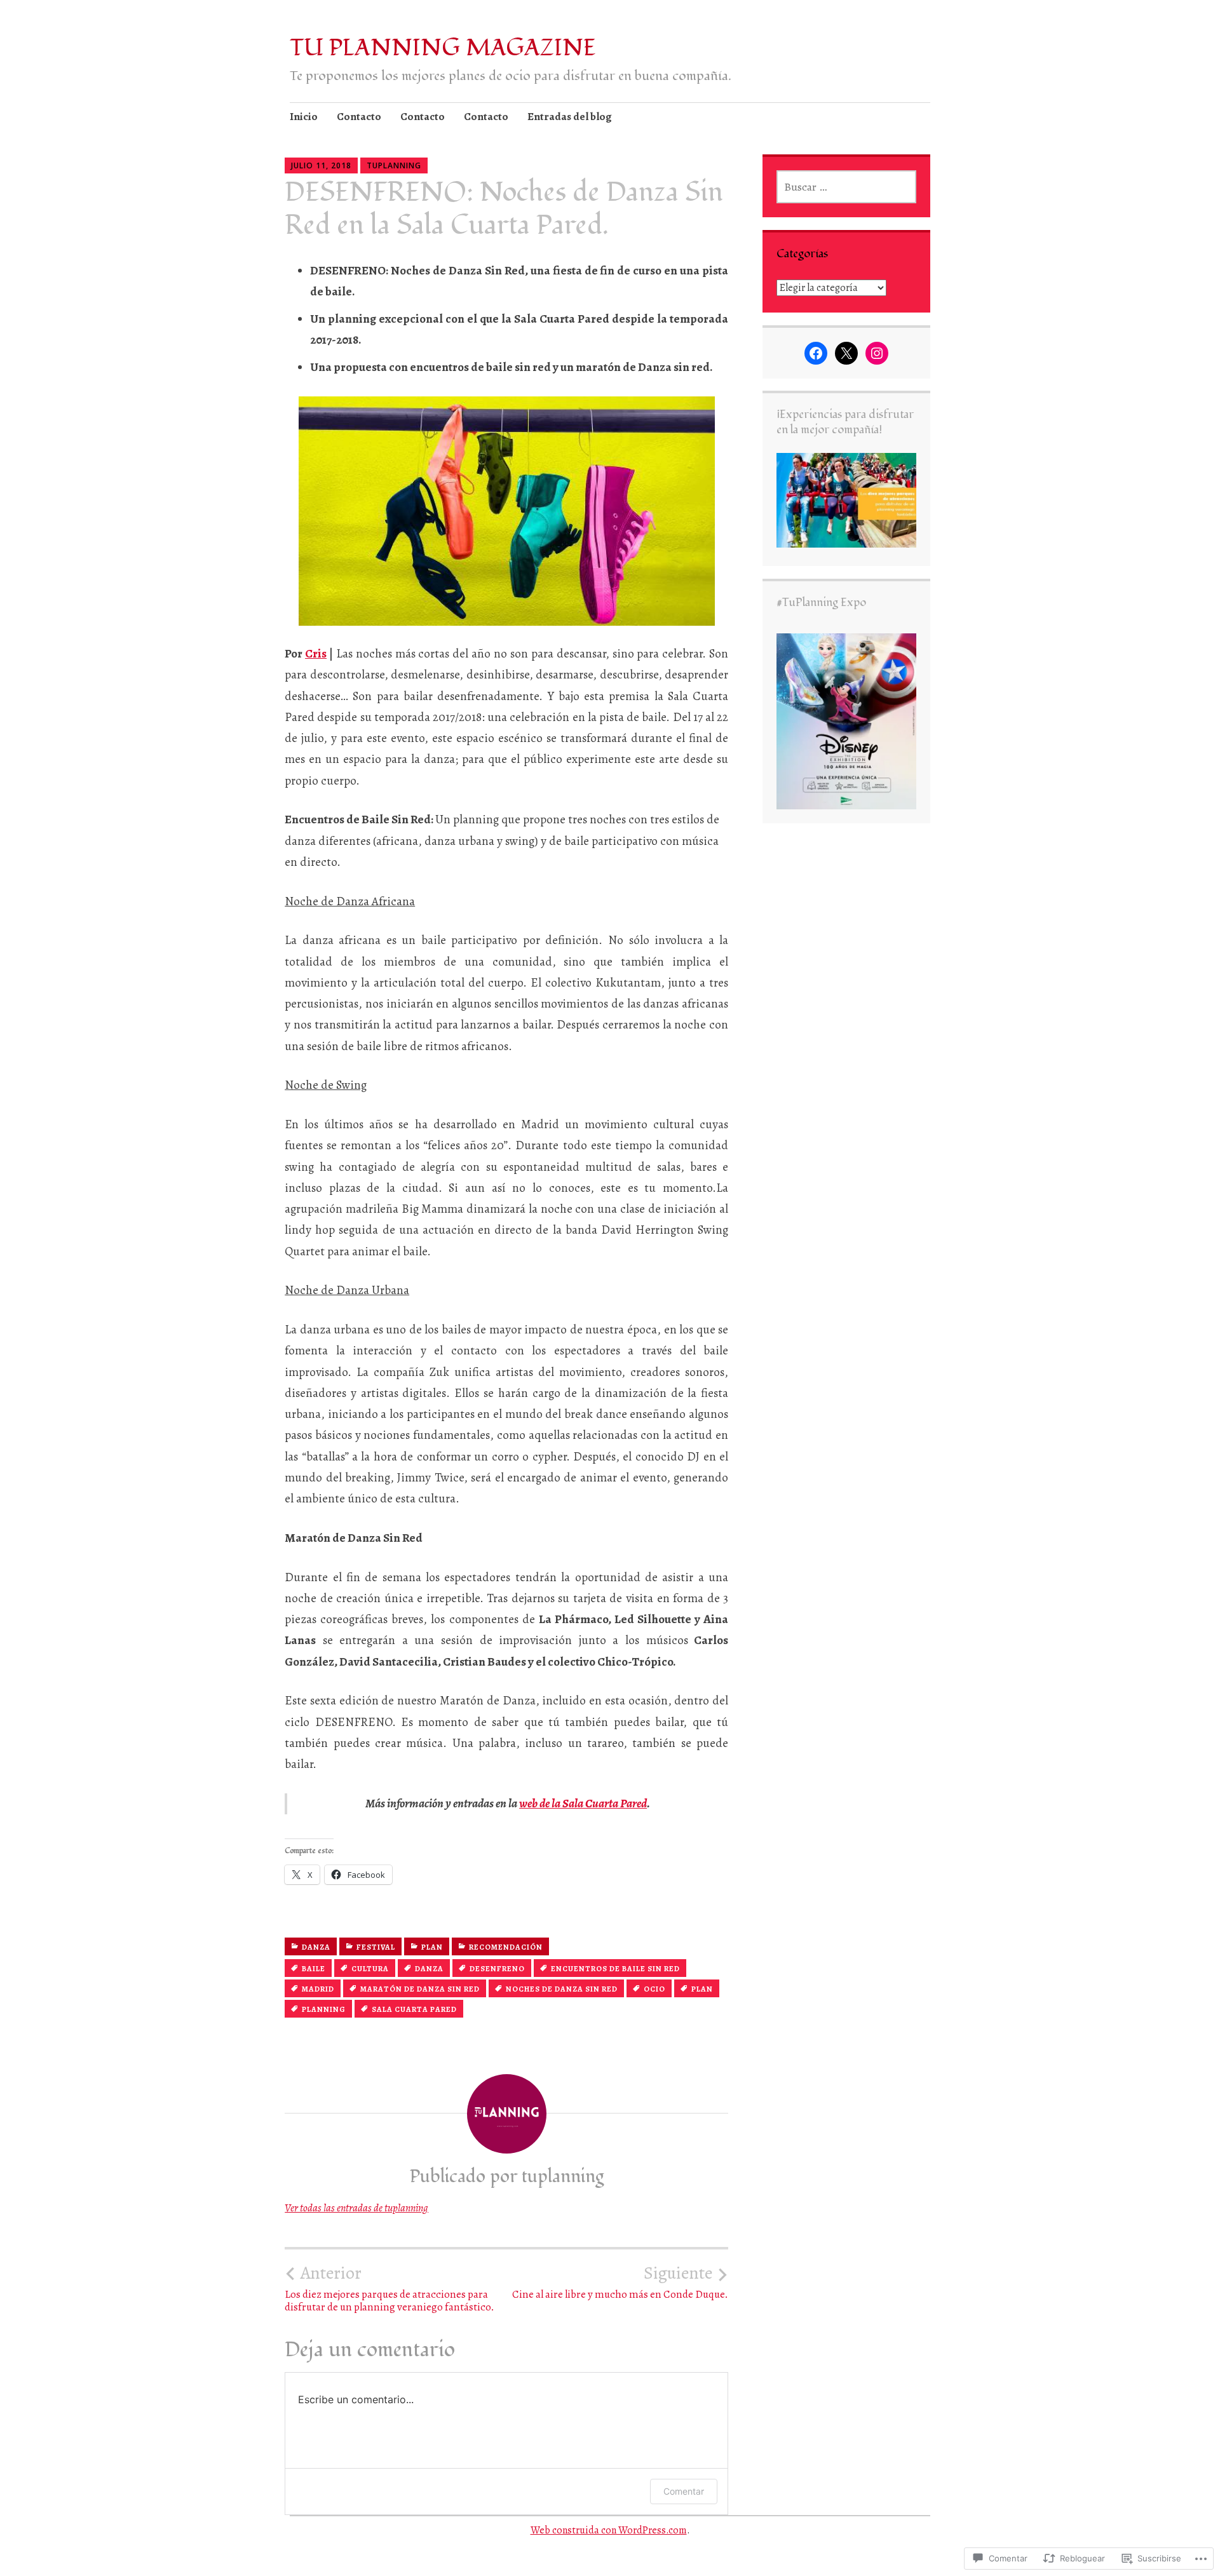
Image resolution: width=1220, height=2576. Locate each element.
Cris (316, 654)
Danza (316, 1947)
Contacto (359, 117)
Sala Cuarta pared (414, 2009)
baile (314, 1969)
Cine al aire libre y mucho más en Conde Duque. (620, 2282)
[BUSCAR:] (846, 187)
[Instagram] (877, 353)
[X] (846, 353)
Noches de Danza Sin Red (562, 1989)
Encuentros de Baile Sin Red (615, 1969)
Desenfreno (497, 1969)
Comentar (684, 2491)
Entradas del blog (570, 117)
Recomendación (506, 1947)
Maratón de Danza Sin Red (420, 1989)
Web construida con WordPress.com (609, 2530)
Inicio (304, 117)
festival (376, 1947)
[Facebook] (816, 353)
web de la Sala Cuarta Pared (583, 1804)
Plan (432, 1947)
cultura (370, 1969)
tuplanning (394, 165)
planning (324, 2009)
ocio (654, 1989)
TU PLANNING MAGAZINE (443, 48)
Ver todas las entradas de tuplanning (356, 2208)
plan (702, 1989)
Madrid (318, 1989)
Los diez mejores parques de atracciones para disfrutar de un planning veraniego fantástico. (390, 2288)
